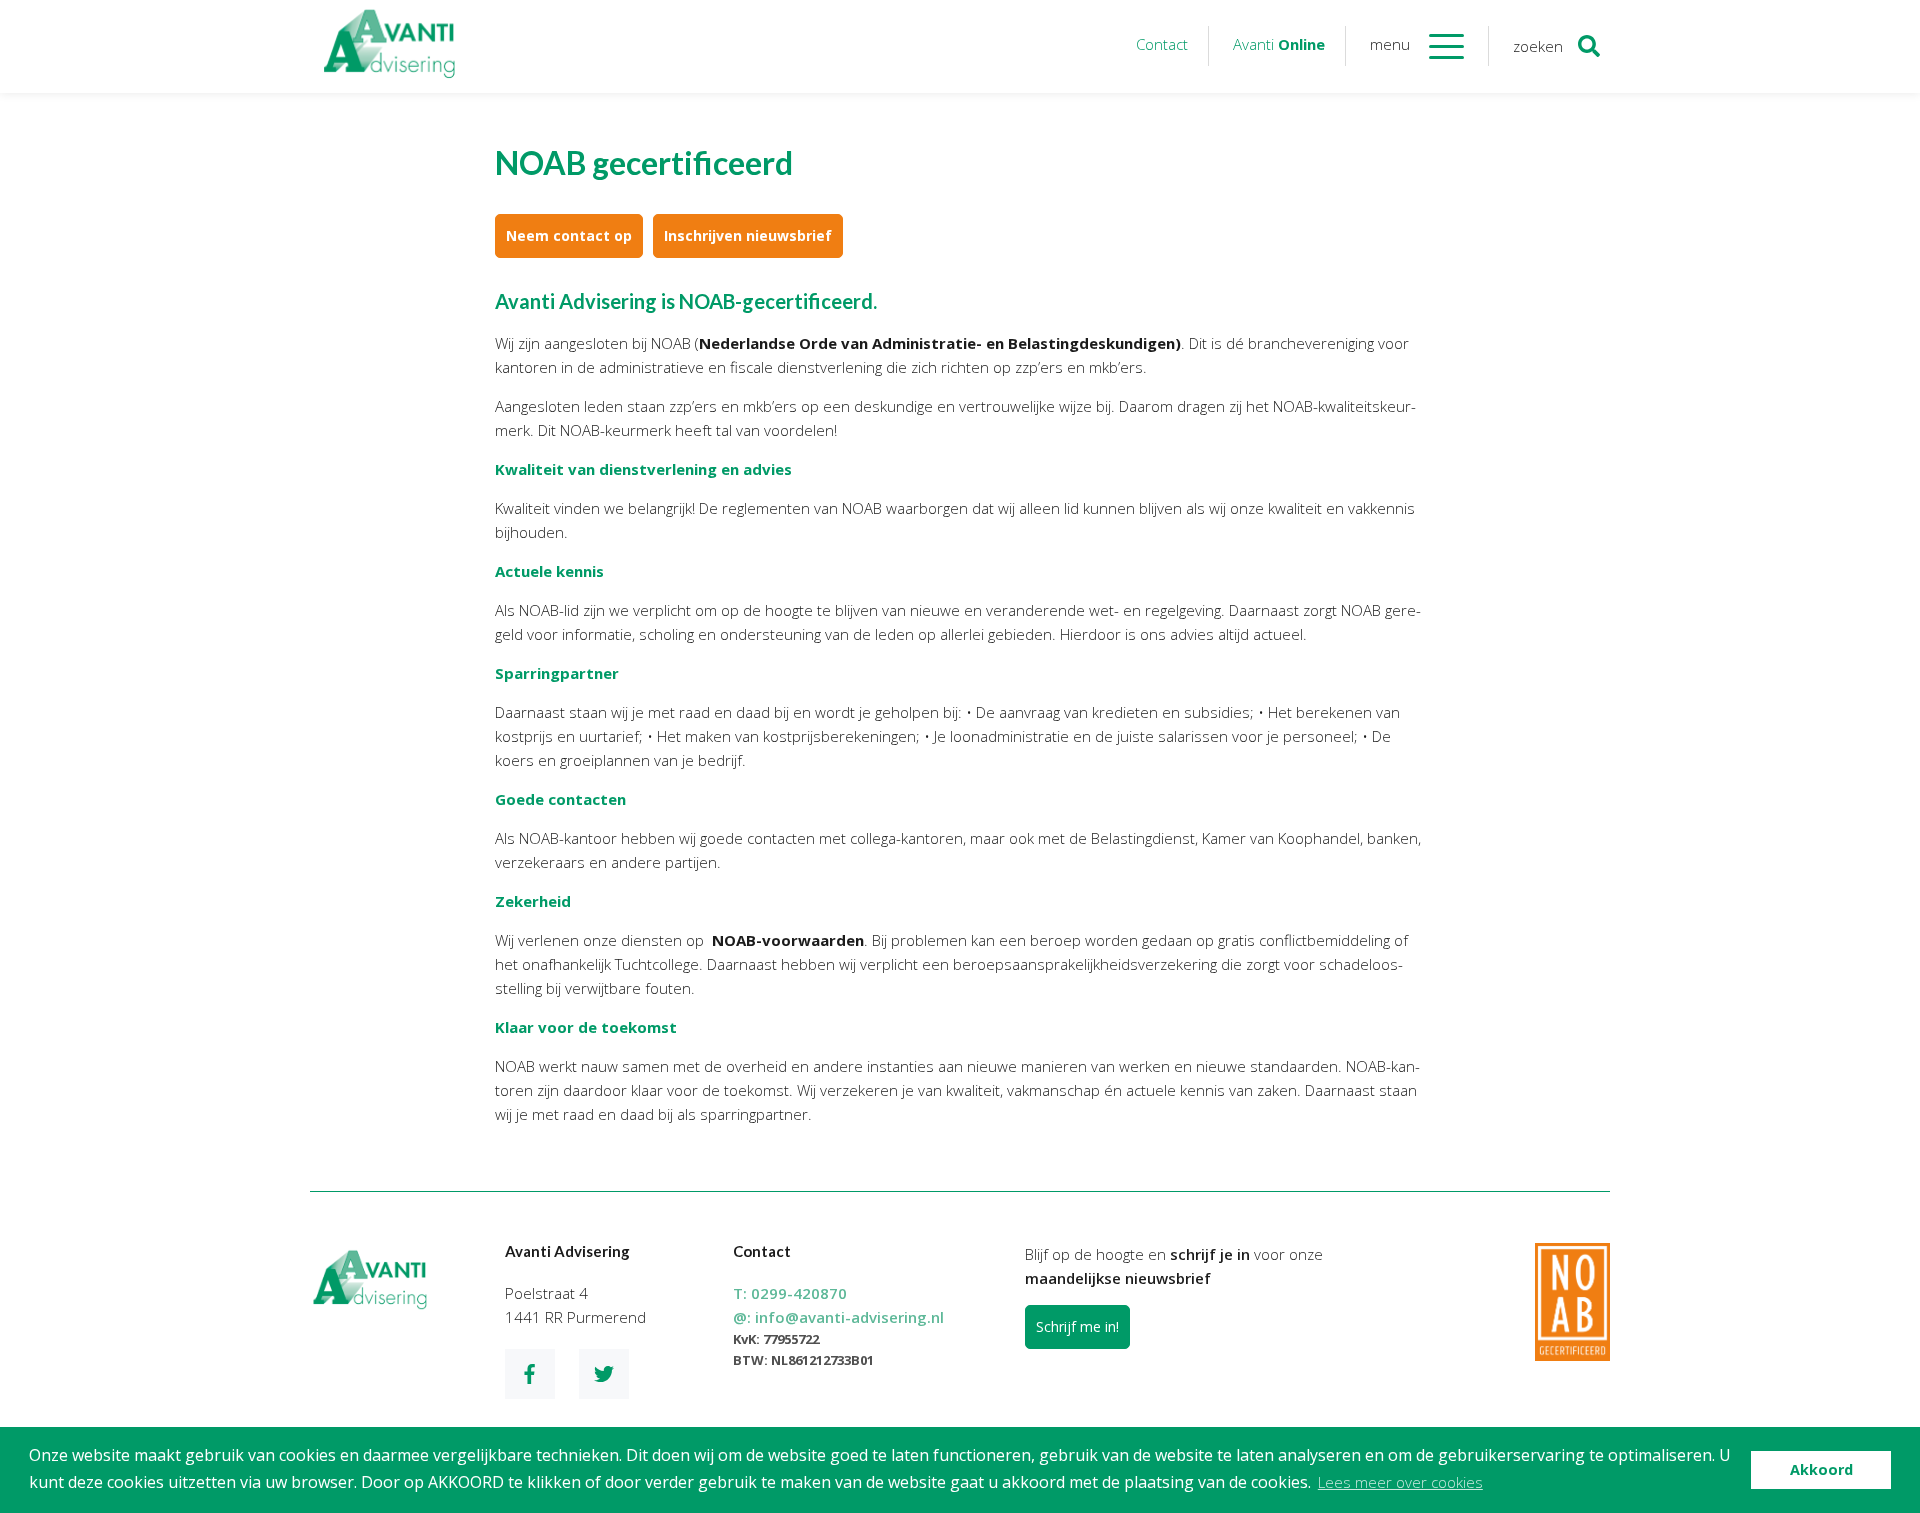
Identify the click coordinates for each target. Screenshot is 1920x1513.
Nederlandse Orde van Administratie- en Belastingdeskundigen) (940, 343)
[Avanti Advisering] (390, 46)
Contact (1162, 44)
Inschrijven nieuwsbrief (748, 235)
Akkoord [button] (1821, 1469)
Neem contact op (569, 235)
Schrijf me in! (1077, 1326)
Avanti (1279, 44)
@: (838, 1317)
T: (790, 1293)
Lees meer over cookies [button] (1400, 1482)
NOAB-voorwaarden (788, 940)
